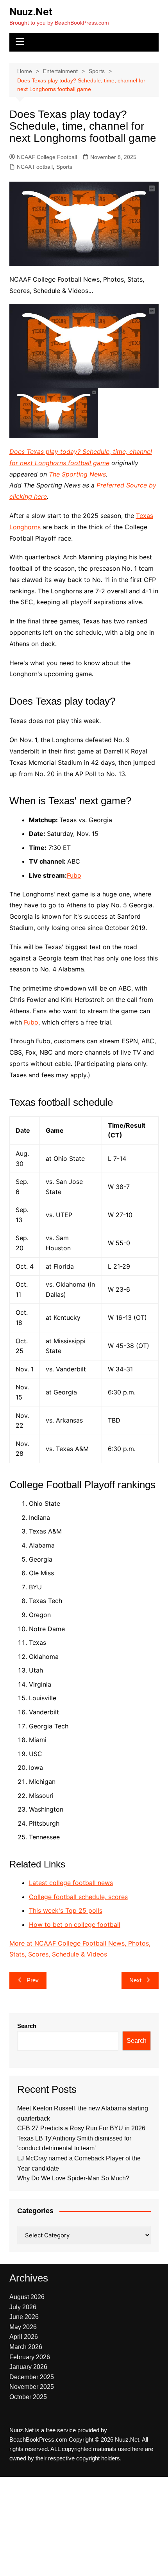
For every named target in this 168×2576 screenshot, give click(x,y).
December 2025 (32, 2377)
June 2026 (24, 2317)
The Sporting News (77, 474)
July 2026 (23, 2307)
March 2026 (26, 2347)
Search (27, 2026)
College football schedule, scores (78, 1897)
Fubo (74, 875)
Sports (64, 167)
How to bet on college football (75, 1924)
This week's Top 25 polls (66, 1910)
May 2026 (23, 2327)
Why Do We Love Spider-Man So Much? (73, 2178)
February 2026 (30, 2357)
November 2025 (32, 2387)
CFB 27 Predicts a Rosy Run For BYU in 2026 (81, 2128)
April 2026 (24, 2337)
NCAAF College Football (47, 157)
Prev (33, 1980)
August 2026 (27, 2297)
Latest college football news (71, 1883)
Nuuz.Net (31, 12)
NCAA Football (35, 167)
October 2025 (28, 2397)
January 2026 (28, 2367)
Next (135, 1980)
